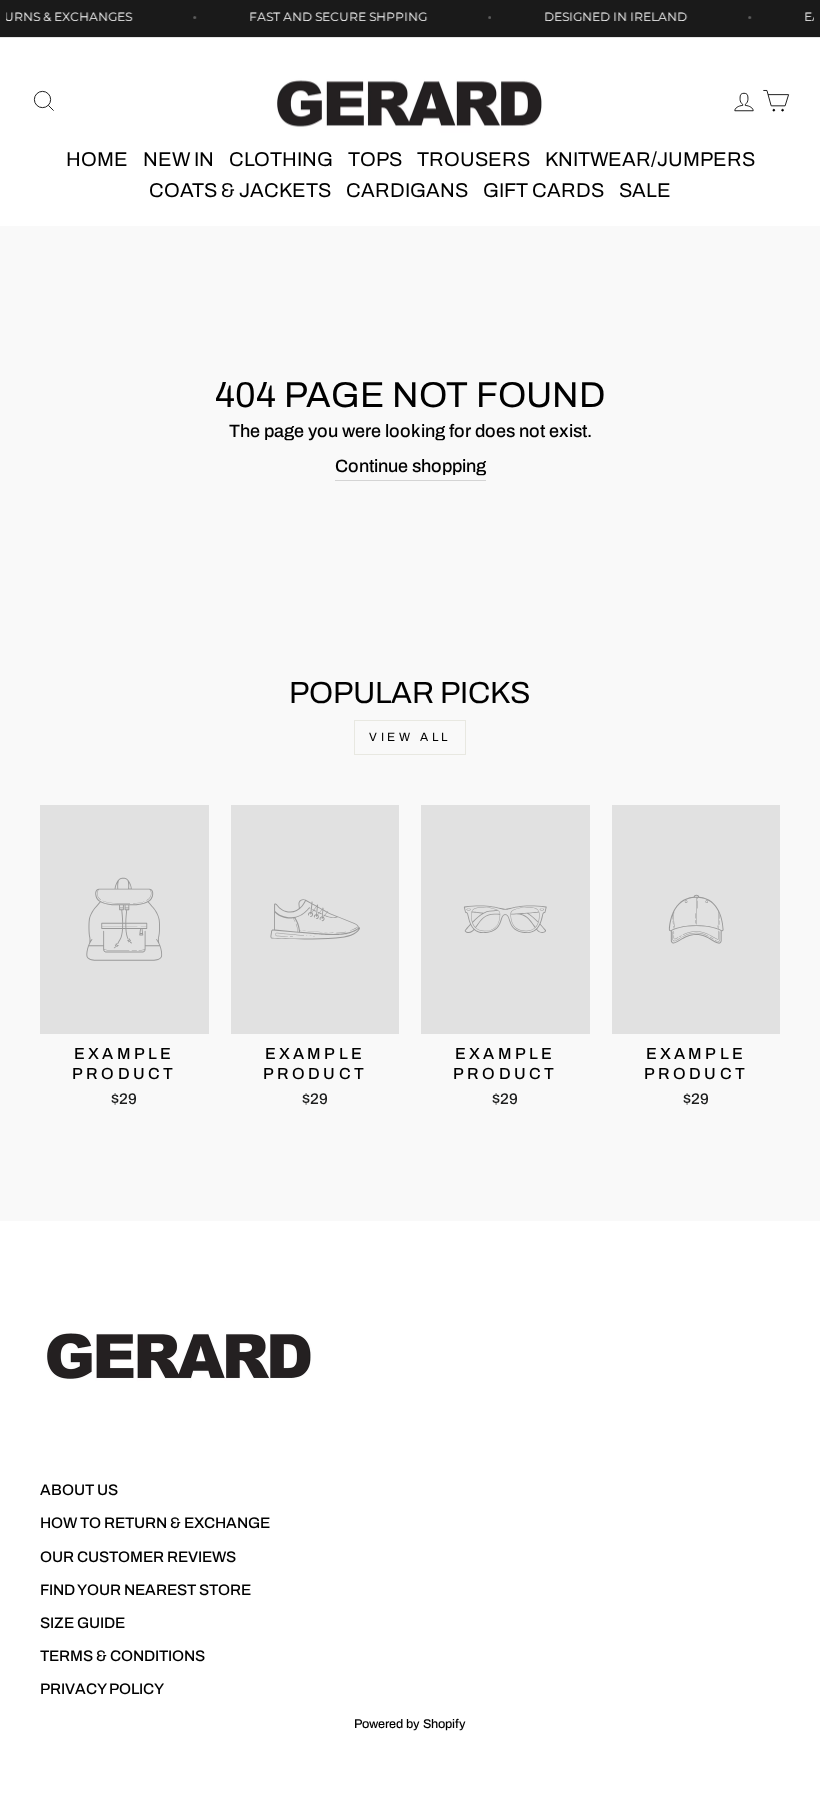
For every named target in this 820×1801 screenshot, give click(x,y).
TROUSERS (473, 159)
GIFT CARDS (543, 190)
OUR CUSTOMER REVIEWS (138, 1557)
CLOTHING (281, 159)
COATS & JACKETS (240, 190)
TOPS (375, 159)
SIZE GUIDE (82, 1623)
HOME (97, 159)
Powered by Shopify (410, 1724)
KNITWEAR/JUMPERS (650, 159)
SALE (645, 190)
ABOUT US (79, 1490)
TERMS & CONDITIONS (122, 1656)
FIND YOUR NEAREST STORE (145, 1590)
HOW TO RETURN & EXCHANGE (155, 1523)
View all (410, 737)
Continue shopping (410, 466)
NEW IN (178, 159)
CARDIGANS (407, 190)
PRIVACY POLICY (102, 1689)
